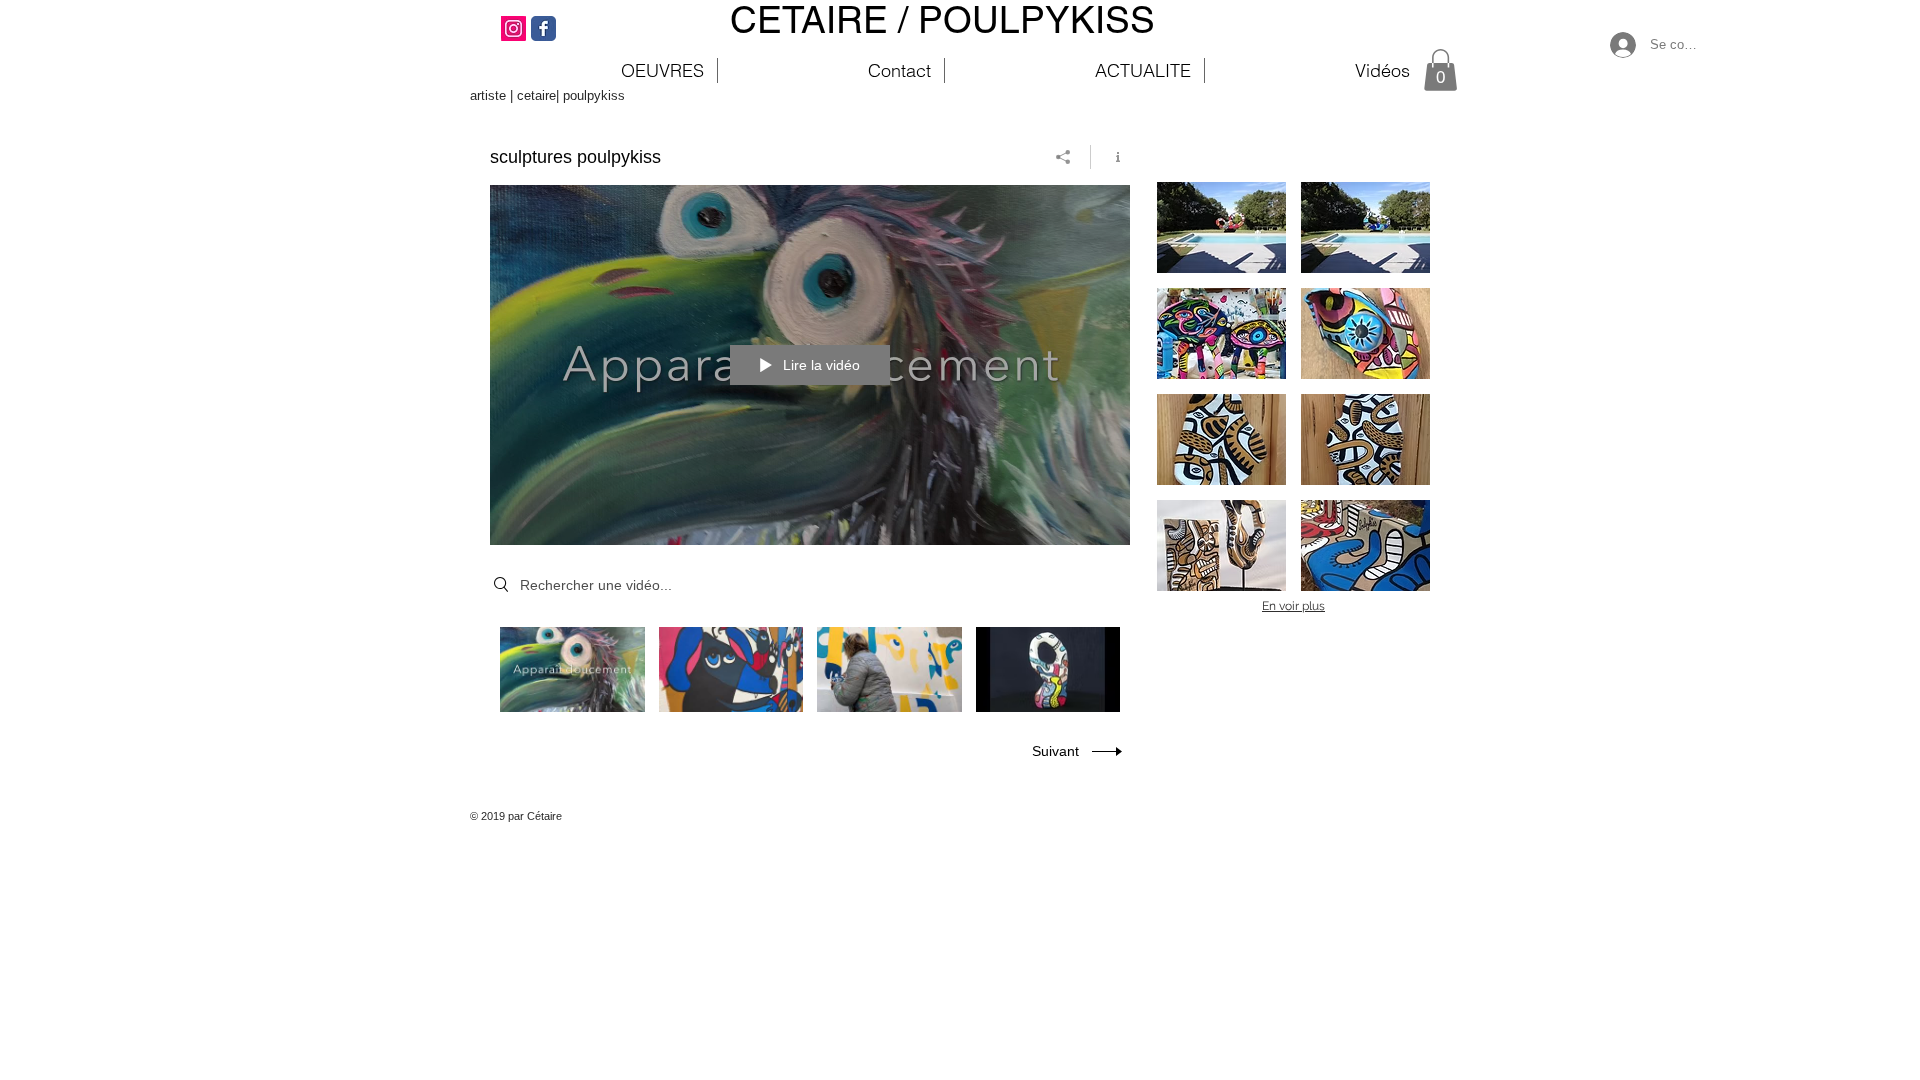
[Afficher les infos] (1110, 157)
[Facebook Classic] (543, 28)
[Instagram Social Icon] (513, 28)
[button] (1440, 70)
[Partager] (1063, 157)
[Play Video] (572, 669)
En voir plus (1293, 606)
